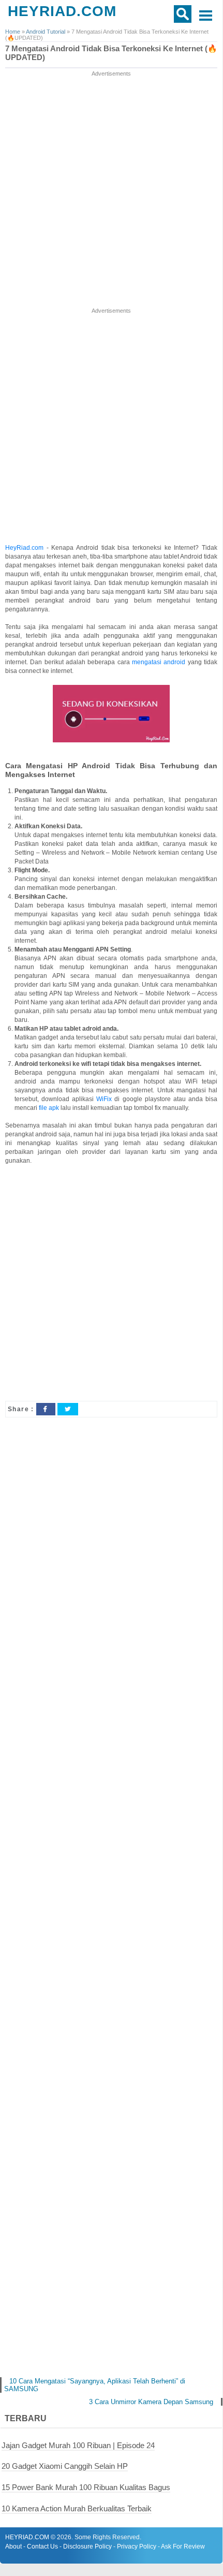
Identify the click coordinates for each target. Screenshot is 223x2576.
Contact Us (42, 2546)
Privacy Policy (137, 2546)
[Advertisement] (111, 190)
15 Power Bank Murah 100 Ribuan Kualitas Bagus (86, 2487)
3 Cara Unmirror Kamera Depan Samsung (151, 2402)
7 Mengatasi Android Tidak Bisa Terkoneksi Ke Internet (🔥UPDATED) (111, 53)
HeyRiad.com (24, 548)
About (13, 2546)
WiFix (104, 1099)
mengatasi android (159, 662)
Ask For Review (183, 2546)
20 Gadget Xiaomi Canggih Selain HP (65, 2466)
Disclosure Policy (87, 2546)
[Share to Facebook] (46, 1409)
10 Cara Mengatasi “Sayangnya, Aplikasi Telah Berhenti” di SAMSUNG (95, 2385)
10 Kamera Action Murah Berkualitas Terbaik (77, 2508)
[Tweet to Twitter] (68, 1409)
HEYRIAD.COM (62, 11)
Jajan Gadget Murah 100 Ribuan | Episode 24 (78, 2445)
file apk (49, 1108)
